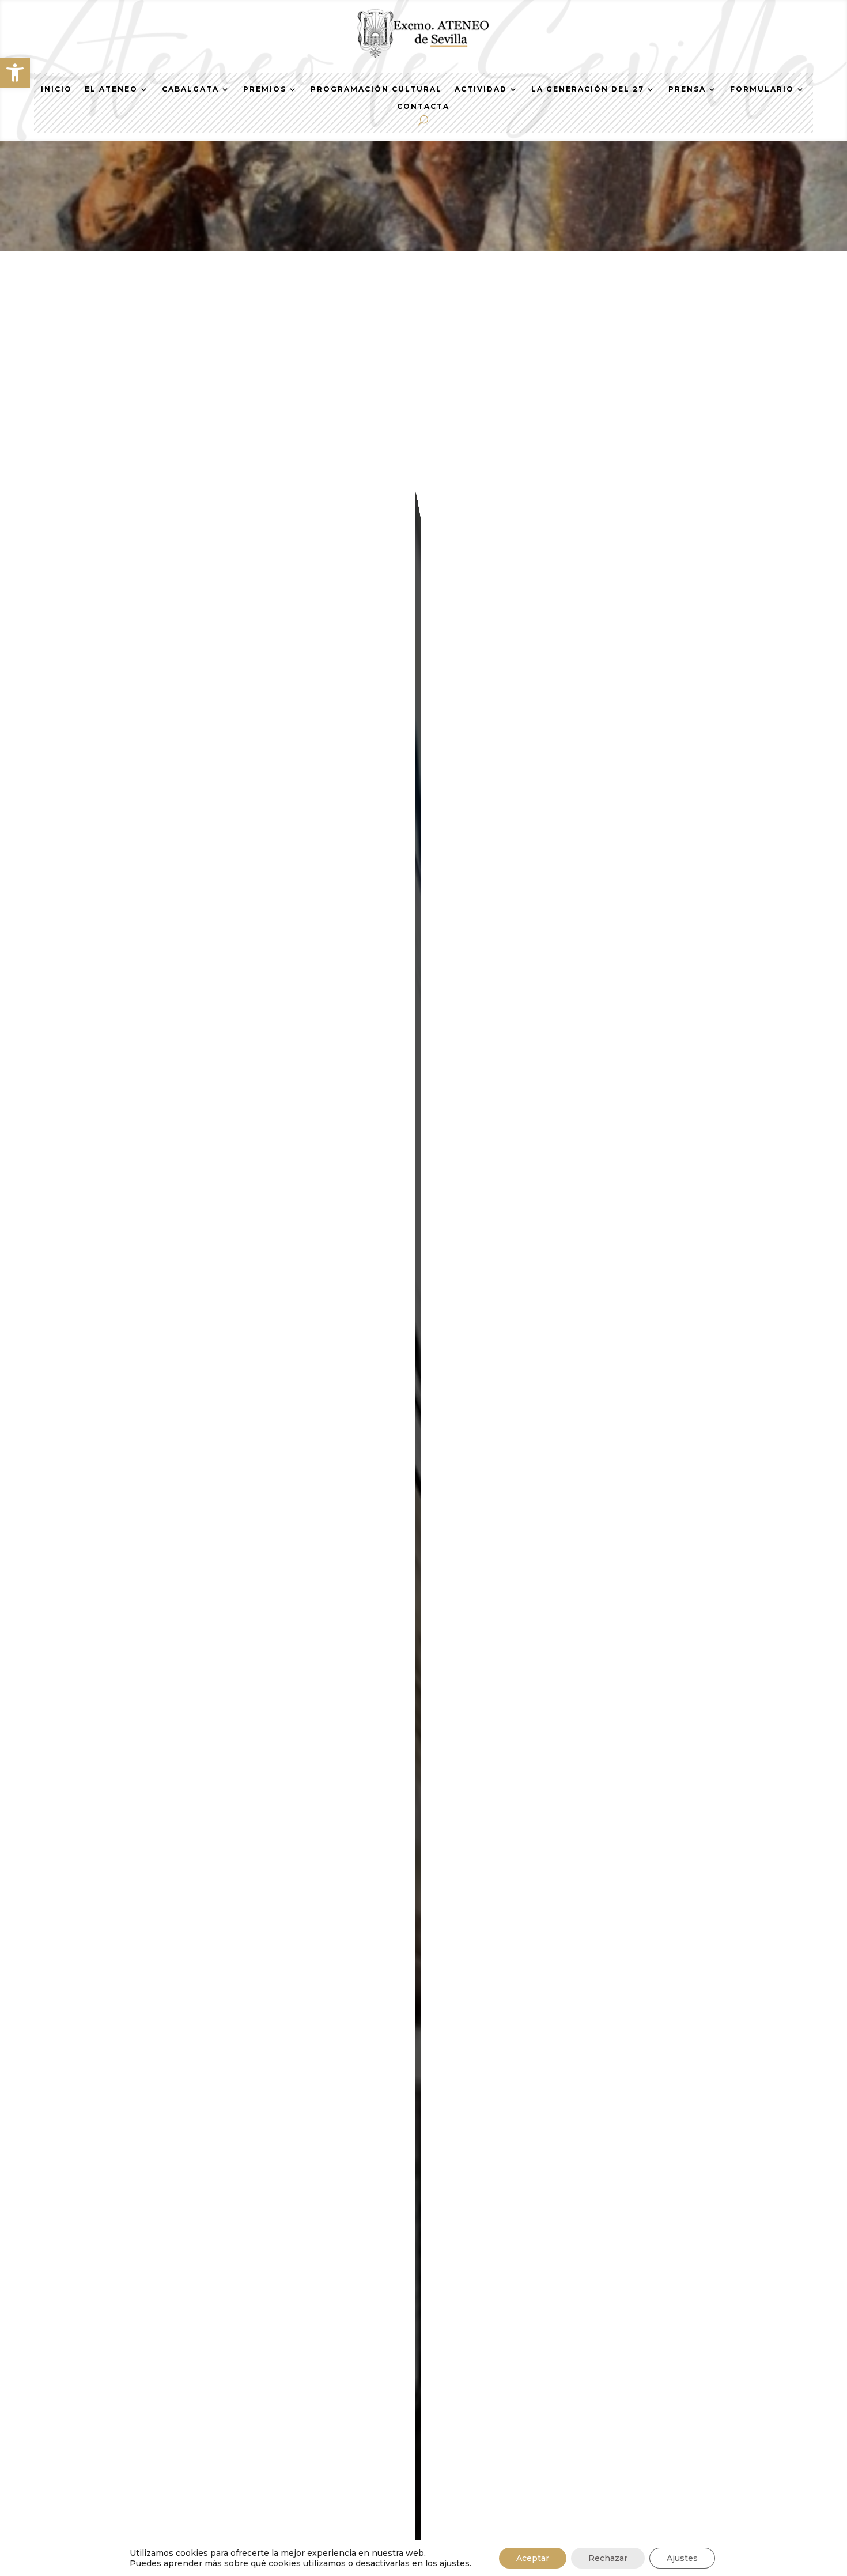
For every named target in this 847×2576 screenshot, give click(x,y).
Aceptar (533, 2558)
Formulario (762, 89)
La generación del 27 (588, 89)
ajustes (455, 2563)
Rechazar (608, 2558)
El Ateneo (111, 89)
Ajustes (682, 2558)
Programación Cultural (376, 89)
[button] (15, 73)
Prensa (687, 89)
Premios (265, 89)
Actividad (481, 89)
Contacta (423, 107)
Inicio (56, 89)
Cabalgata (190, 89)
